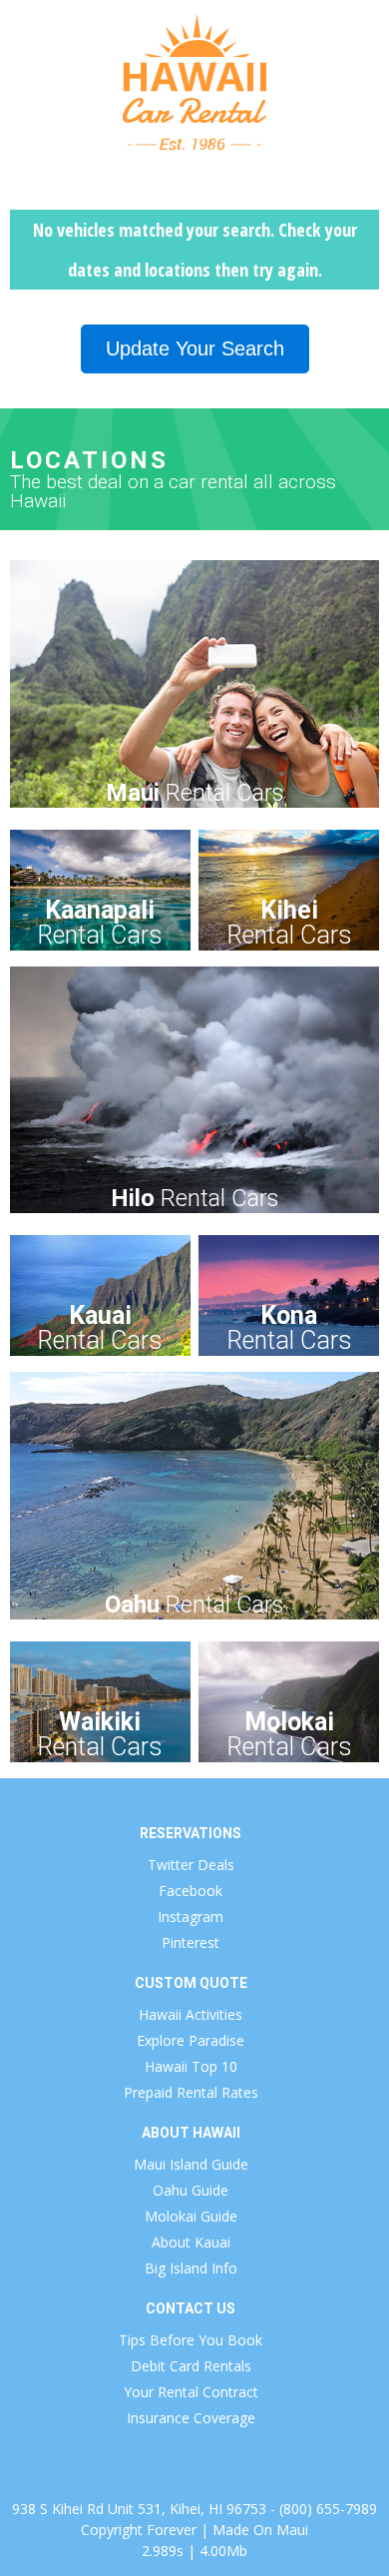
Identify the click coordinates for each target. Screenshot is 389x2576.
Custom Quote (191, 1983)
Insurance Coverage (191, 2418)
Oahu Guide (191, 2190)
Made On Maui (260, 2530)
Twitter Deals (191, 1865)
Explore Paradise (191, 2040)
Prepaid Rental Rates (191, 2092)
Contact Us (191, 2308)
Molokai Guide (191, 2216)
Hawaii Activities (191, 2014)
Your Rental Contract (191, 2392)
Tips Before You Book (191, 2340)
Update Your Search (195, 348)
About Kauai (191, 2242)
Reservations (191, 1833)
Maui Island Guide (191, 2164)
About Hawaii (191, 2133)
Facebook (191, 1891)
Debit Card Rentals (191, 2366)
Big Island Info (191, 2268)
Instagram (191, 1917)
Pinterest (191, 1942)
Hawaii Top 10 (191, 2066)
